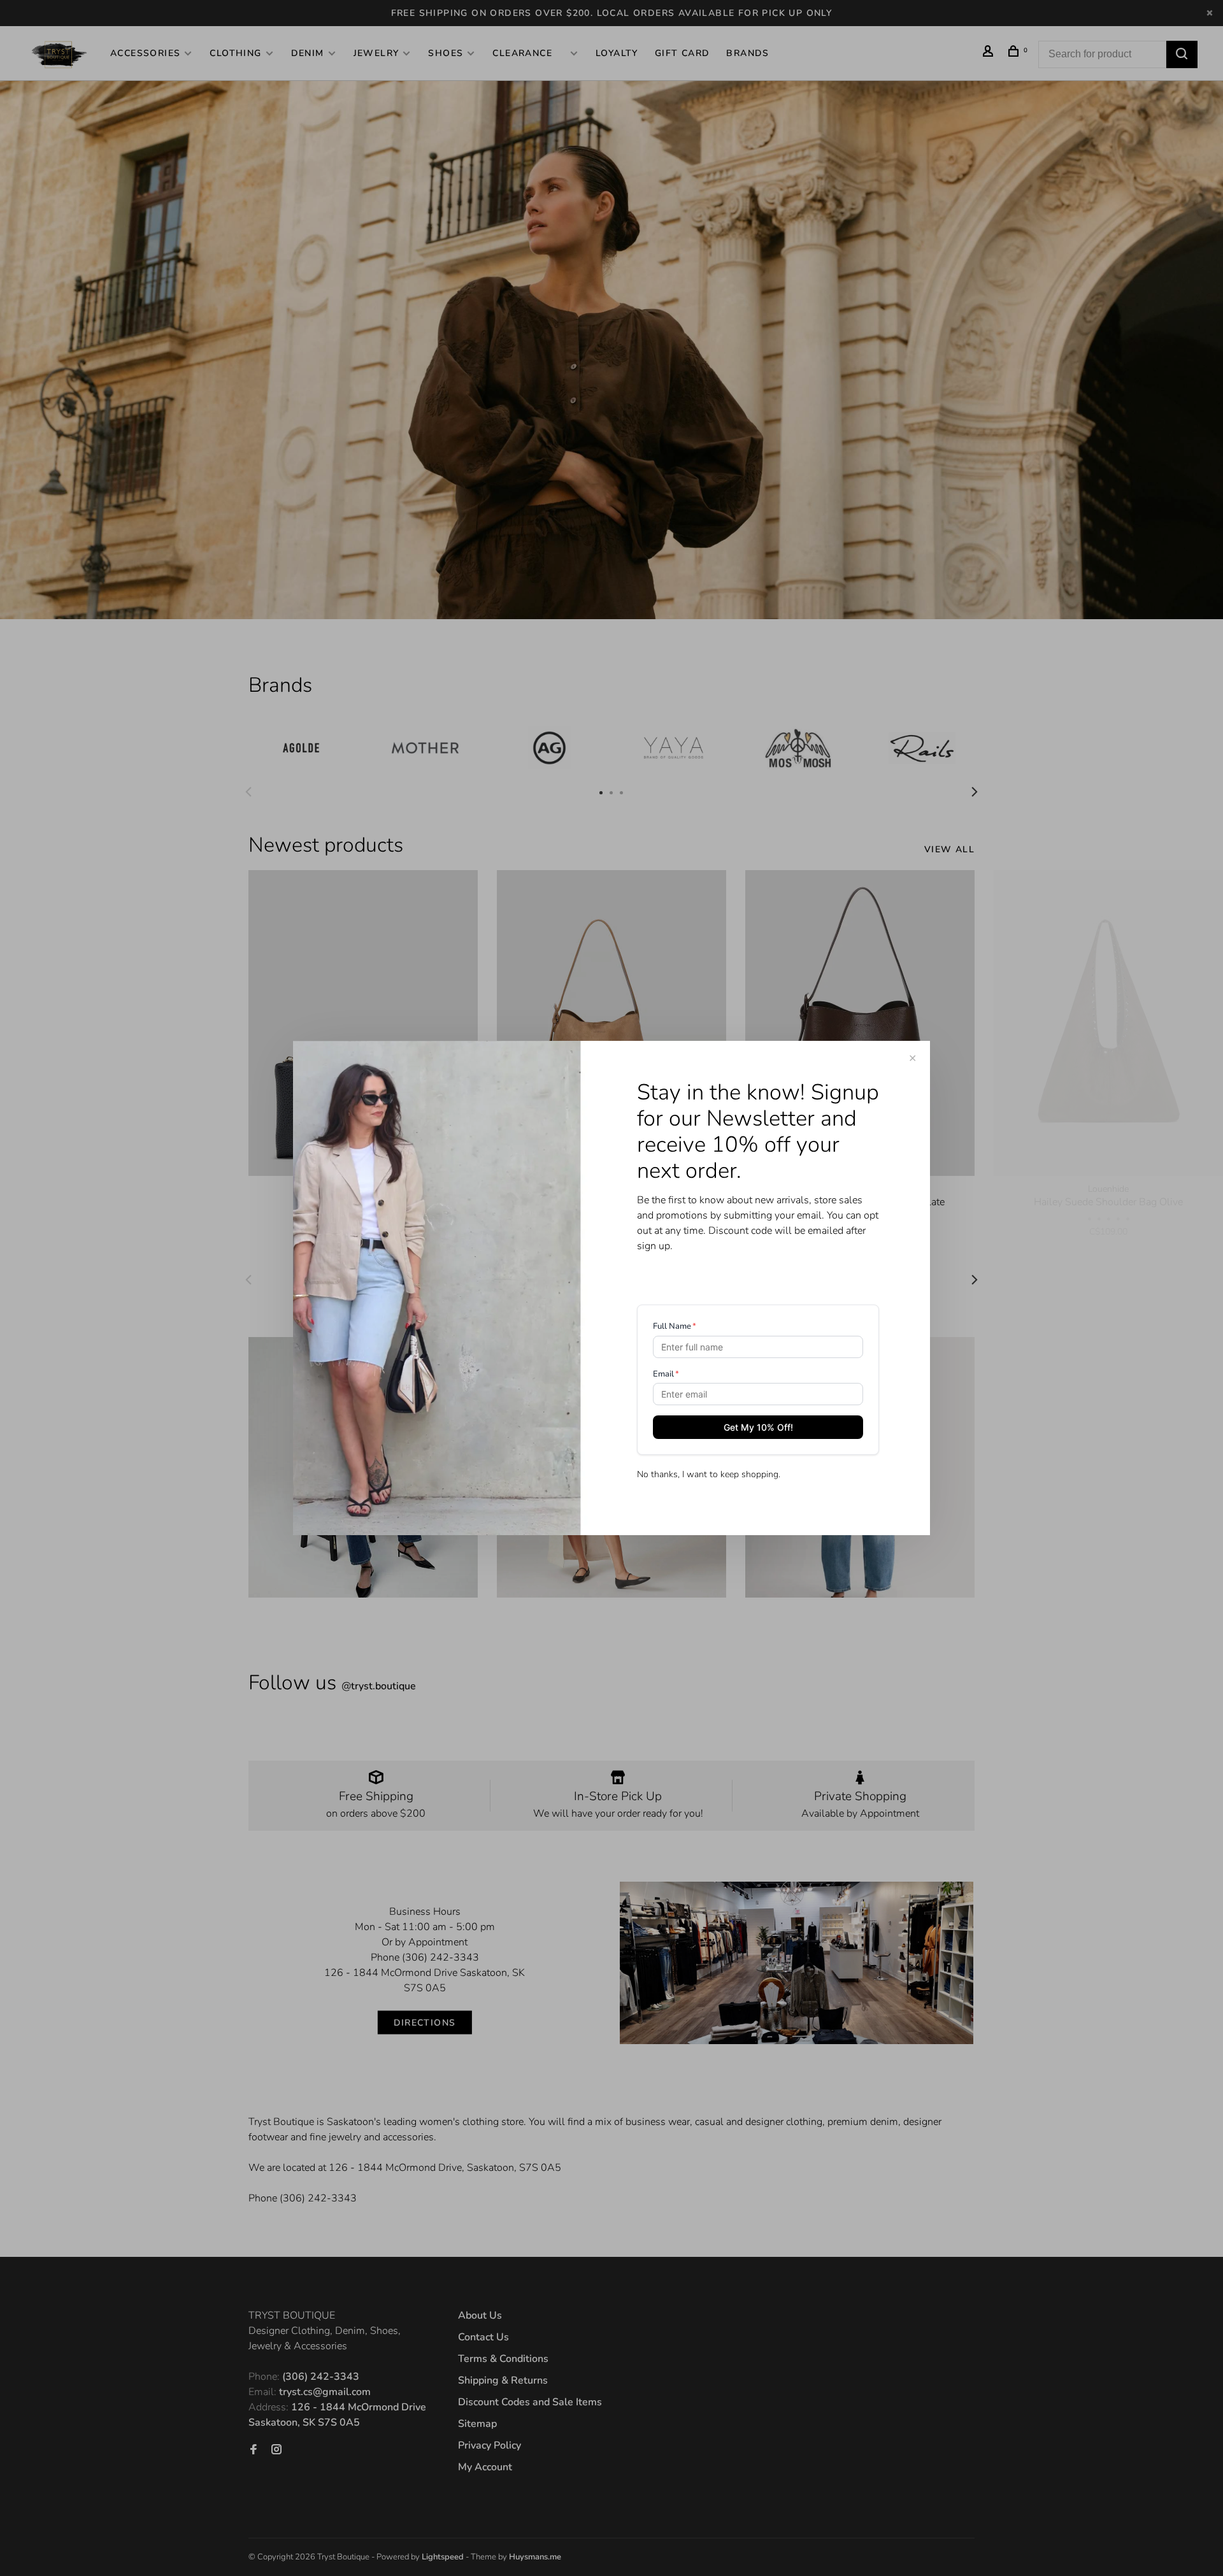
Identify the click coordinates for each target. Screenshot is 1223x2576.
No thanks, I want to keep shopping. (709, 1474)
